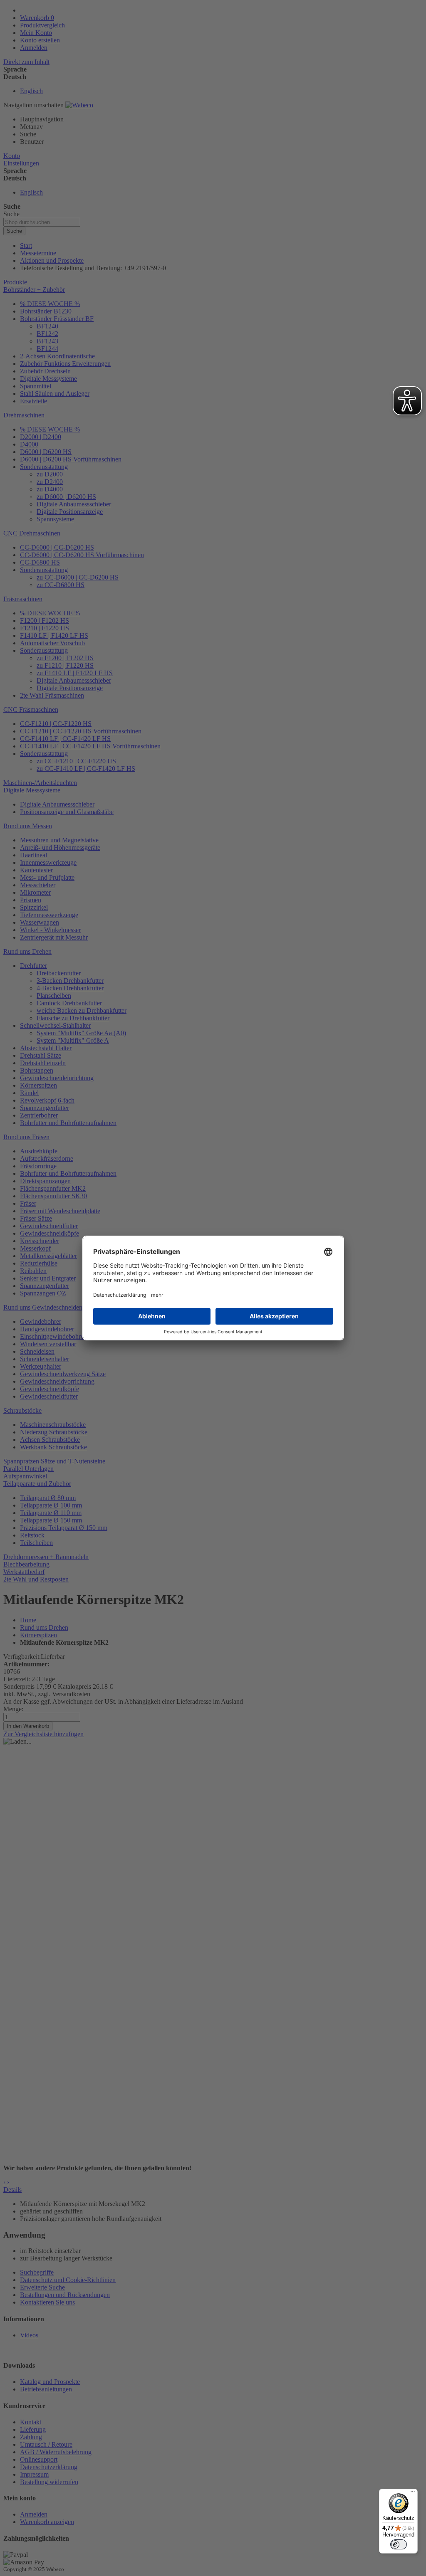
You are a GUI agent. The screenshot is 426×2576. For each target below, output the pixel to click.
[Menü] (413, 2494)
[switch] (399, 2544)
